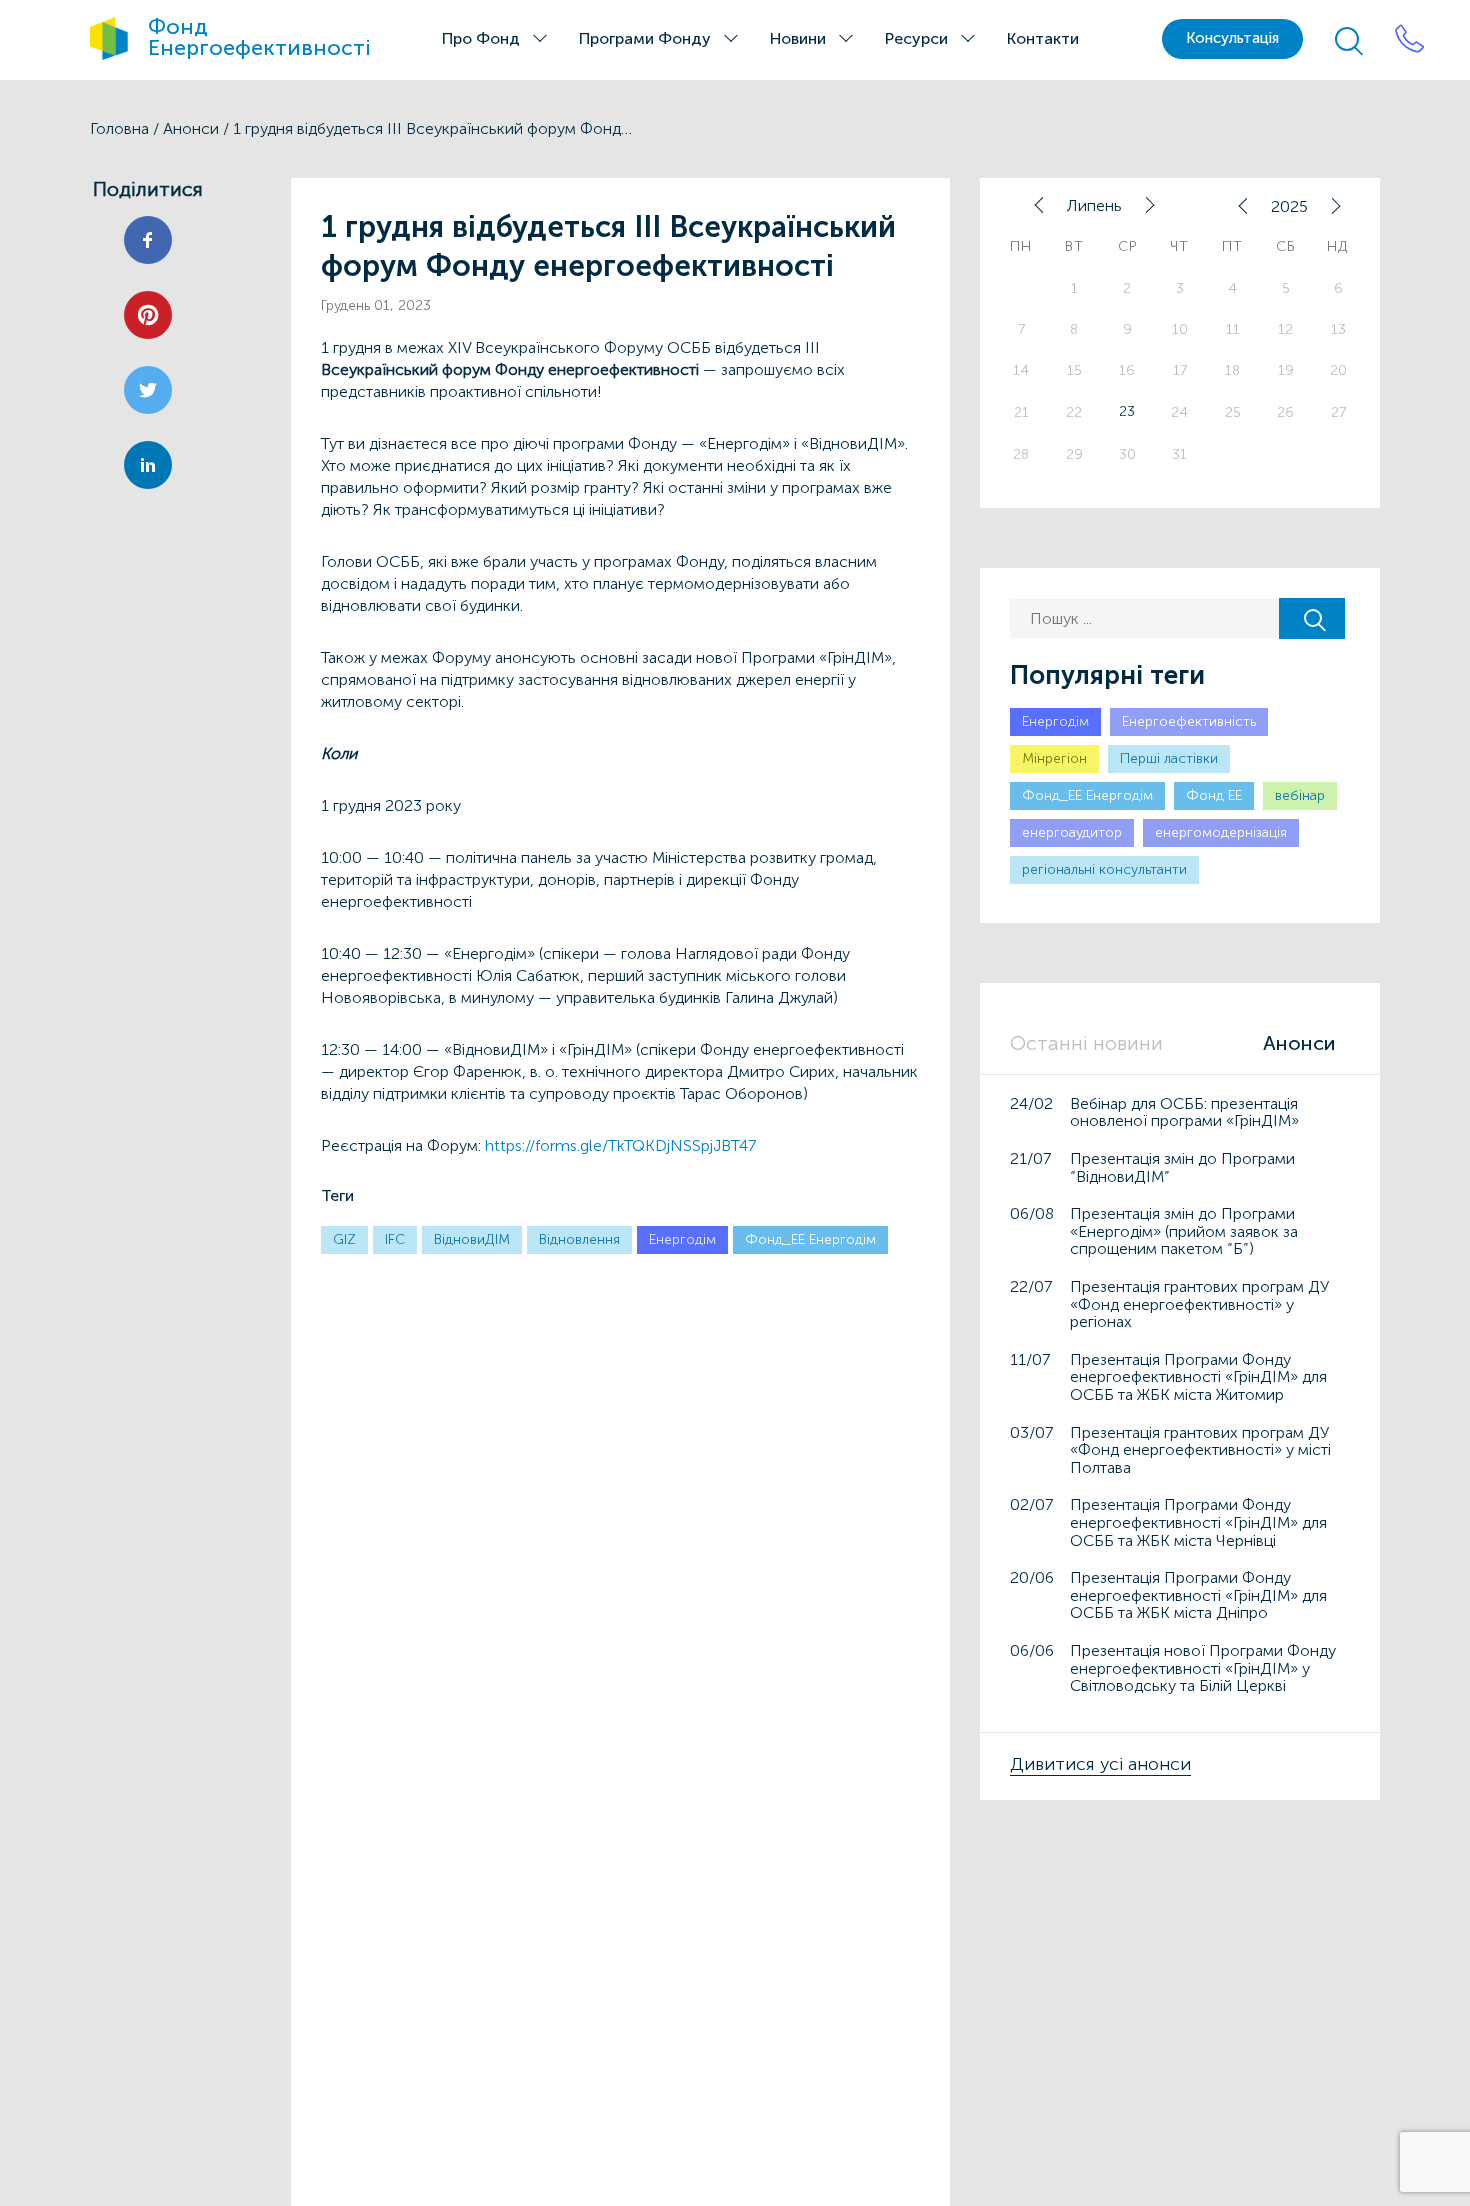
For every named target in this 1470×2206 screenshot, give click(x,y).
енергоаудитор (1072, 832)
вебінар (1300, 795)
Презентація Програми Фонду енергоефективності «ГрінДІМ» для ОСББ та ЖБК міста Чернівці (1198, 1522)
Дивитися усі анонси (1100, 1764)
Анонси (191, 128)
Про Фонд (481, 38)
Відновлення (579, 1239)
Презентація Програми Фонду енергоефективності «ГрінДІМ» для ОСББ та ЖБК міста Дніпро (1198, 1595)
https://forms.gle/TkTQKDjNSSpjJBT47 (620, 1145)
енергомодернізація (1221, 832)
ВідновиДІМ (472, 1239)
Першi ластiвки (1169, 758)
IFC (395, 1239)
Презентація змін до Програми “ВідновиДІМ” (1182, 1167)
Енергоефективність (1189, 721)
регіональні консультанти (1104, 869)
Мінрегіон (1054, 758)
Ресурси (916, 38)
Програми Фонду (645, 38)
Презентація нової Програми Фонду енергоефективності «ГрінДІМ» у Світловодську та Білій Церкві (1203, 1668)
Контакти (1043, 38)
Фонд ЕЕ (1214, 795)
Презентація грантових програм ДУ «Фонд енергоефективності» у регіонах (1199, 1304)
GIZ (344, 1239)
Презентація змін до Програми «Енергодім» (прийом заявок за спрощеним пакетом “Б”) (1184, 1231)
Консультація (1232, 38)
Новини (798, 38)
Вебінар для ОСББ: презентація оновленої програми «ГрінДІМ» (1184, 1112)
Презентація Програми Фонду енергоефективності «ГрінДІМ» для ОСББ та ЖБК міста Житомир (1198, 1377)
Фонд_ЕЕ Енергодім (810, 1239)
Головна (119, 128)
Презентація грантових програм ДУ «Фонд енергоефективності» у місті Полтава (1200, 1450)
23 (1127, 411)
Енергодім (682, 1239)
